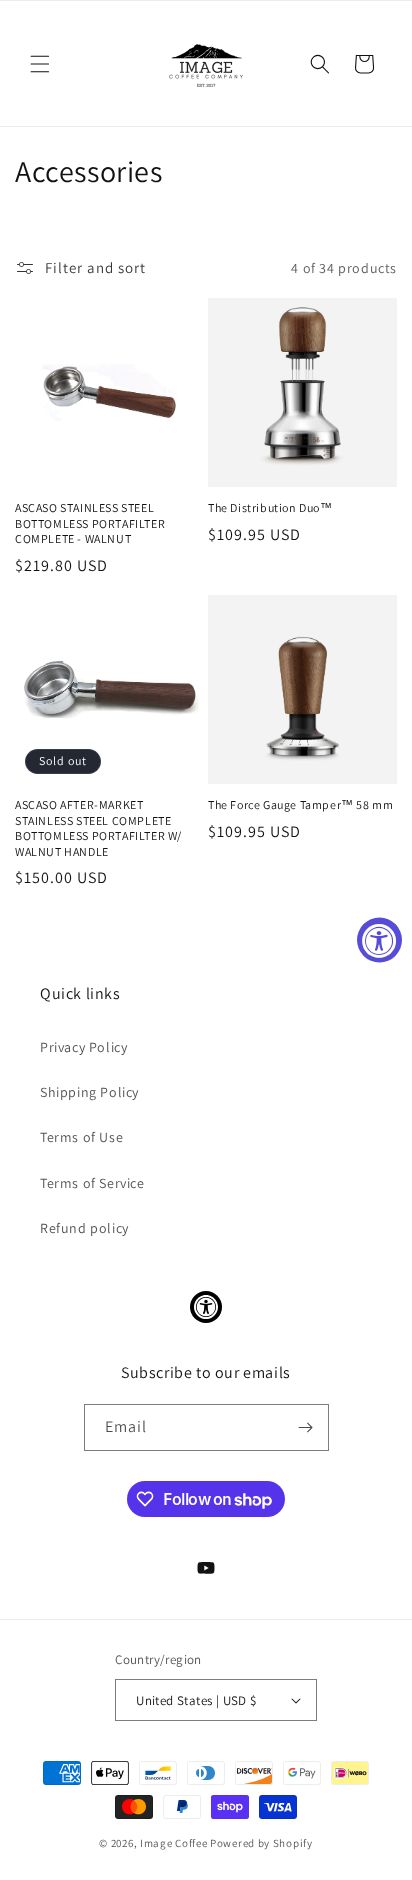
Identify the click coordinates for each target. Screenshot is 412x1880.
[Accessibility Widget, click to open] (379, 940)
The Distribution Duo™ (270, 507)
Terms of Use (81, 1137)
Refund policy (84, 1228)
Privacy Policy (83, 1047)
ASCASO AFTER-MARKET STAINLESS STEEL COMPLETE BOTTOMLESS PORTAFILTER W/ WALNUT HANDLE (98, 828)
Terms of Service (92, 1183)
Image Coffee (173, 1843)
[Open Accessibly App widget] (206, 1307)
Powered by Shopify (261, 1843)
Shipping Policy (89, 1092)
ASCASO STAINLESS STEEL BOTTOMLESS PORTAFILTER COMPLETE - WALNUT (90, 523)
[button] (40, 64)
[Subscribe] (306, 1427)
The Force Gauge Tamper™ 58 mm (300, 804)
